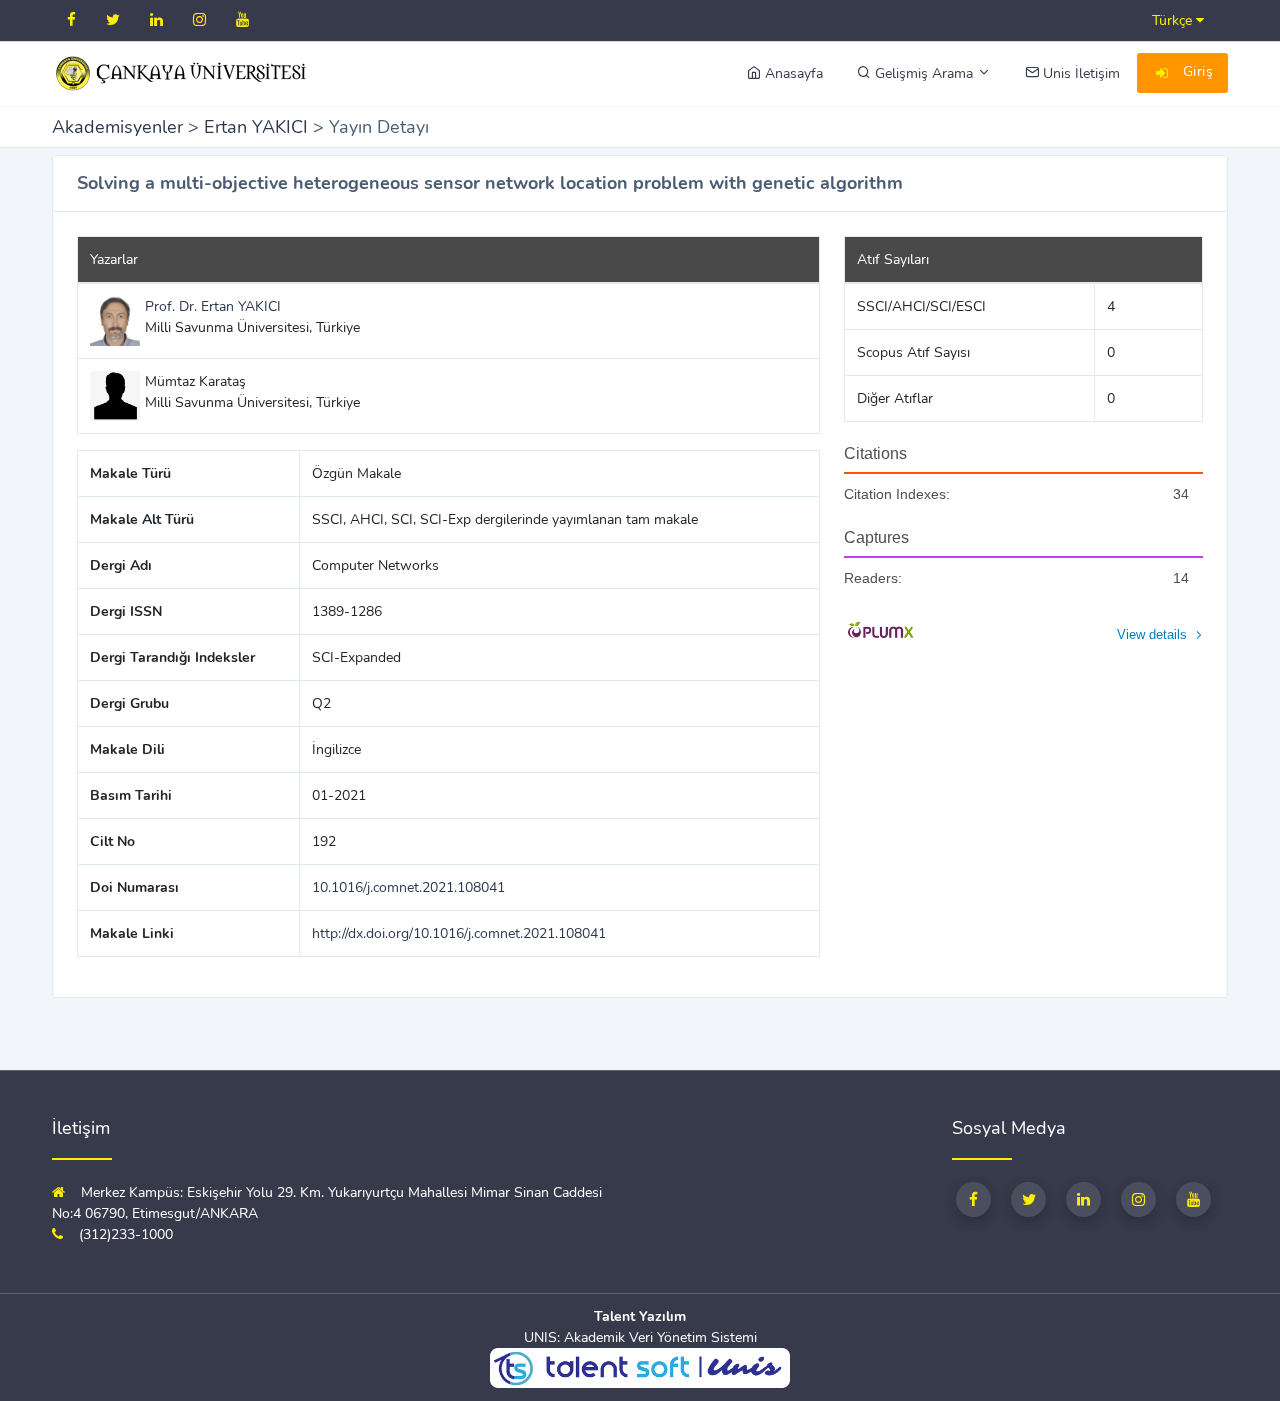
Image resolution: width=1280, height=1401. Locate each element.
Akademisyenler (117, 127)
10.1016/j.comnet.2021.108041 (408, 887)
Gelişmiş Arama (924, 73)
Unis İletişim (1079, 73)
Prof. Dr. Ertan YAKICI (213, 306)
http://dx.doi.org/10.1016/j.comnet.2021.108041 (459, 933)
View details (1152, 634)
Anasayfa (792, 73)
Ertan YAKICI (256, 127)
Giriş (1195, 71)
